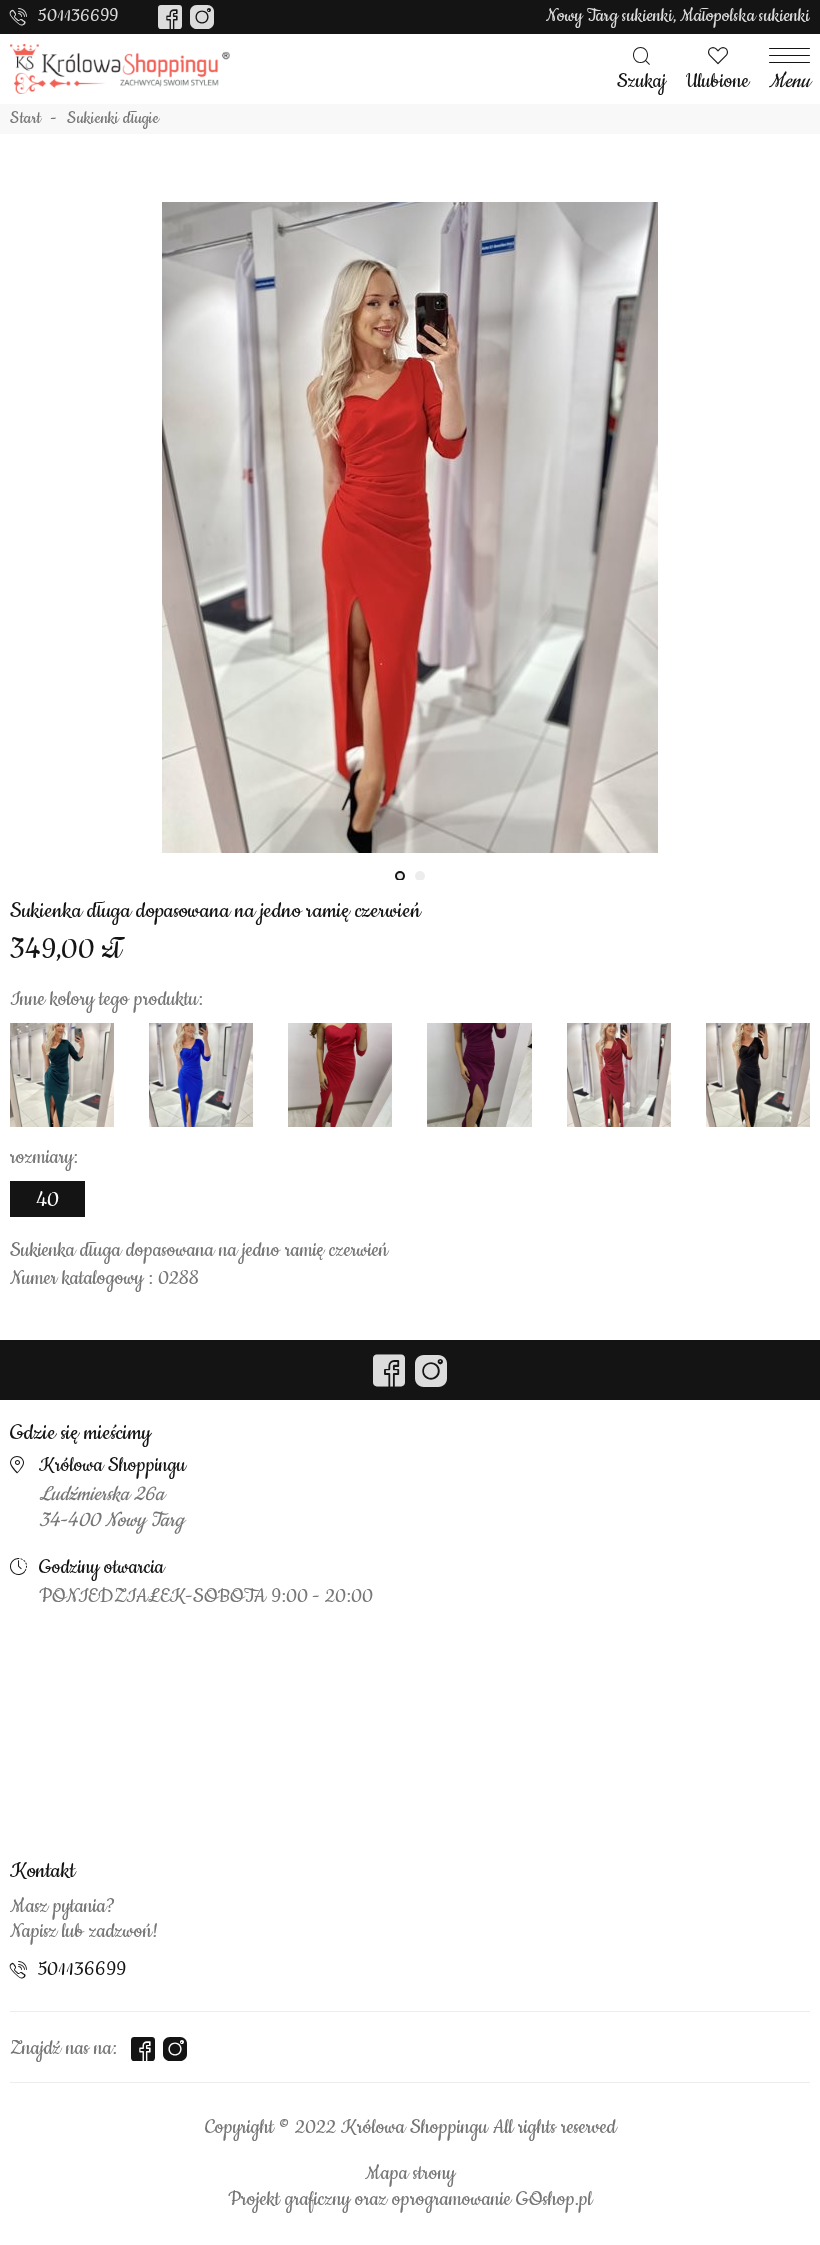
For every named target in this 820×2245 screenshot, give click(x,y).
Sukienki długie (113, 119)
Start (25, 119)
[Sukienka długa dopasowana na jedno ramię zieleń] (62, 1075)
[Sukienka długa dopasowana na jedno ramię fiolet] (479, 1075)
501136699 (78, 16)
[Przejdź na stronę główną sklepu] (120, 69)
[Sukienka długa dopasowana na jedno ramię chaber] (201, 1075)
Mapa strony (410, 2174)
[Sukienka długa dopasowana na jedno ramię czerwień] (410, 527)
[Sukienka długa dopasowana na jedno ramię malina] (340, 1075)
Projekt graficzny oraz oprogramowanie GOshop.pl (410, 2200)
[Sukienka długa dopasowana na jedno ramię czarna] (758, 1075)
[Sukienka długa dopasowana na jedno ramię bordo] (619, 1075)
